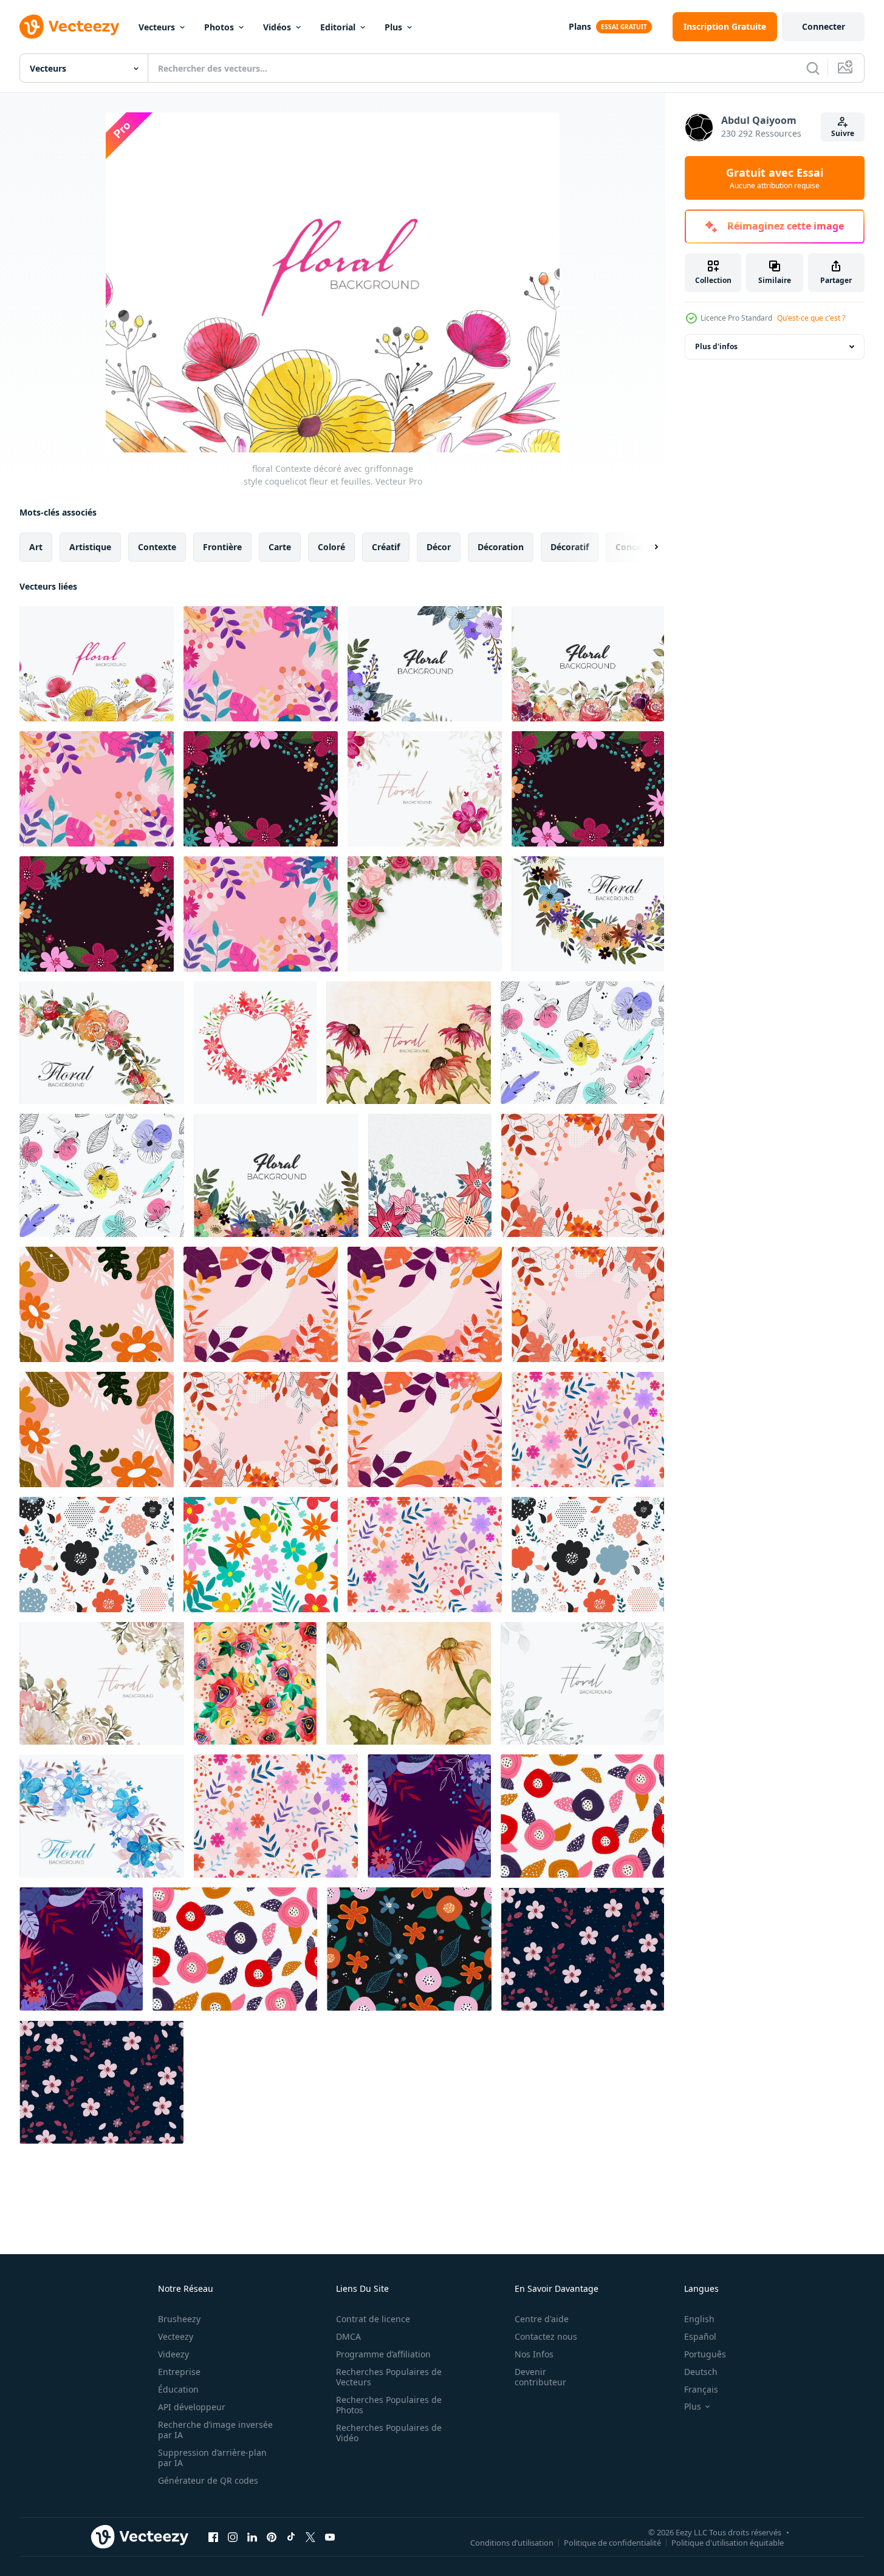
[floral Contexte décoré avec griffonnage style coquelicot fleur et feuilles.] (97, 664)
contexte (157, 547)
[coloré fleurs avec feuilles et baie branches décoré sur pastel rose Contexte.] (261, 664)
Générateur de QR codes (208, 2480)
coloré (331, 547)
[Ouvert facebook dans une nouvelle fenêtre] (213, 2537)
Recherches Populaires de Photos (389, 2405)
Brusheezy (179, 2319)
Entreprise (179, 2372)
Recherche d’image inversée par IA (215, 2430)
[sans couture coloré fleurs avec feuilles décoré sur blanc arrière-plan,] (261, 1555)
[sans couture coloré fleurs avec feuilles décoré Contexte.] (409, 1949)
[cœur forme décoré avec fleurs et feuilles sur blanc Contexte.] (255, 1043)
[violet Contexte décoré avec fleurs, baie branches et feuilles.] (429, 1816)
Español (700, 2336)
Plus (393, 27)
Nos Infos (534, 2354)
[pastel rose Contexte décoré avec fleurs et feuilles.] (97, 1304)
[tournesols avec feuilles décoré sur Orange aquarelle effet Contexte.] (409, 1043)
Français (701, 2389)
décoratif (570, 547)
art (36, 547)
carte (280, 547)
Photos (219, 27)
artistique (90, 547)
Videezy (173, 2354)
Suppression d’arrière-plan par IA (212, 2458)
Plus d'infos (716, 346)
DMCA (348, 2336)
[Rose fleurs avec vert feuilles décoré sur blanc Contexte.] (425, 914)
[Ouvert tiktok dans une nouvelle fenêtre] (291, 2537)
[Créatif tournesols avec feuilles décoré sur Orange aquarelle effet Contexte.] (409, 1683)
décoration (501, 547)
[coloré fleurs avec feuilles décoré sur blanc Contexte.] (425, 664)
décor (439, 547)
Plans (580, 26)
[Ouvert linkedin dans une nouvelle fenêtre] (252, 2537)
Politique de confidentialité (612, 2542)
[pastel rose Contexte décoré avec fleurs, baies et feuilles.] (261, 1304)
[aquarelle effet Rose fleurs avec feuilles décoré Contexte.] (255, 1683)
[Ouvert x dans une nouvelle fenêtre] (310, 2537)
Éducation (178, 2389)
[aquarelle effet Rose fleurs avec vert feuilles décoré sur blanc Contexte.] (588, 664)
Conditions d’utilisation (512, 2542)
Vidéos (277, 27)
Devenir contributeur (540, 2377)
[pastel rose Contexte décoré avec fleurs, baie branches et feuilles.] (583, 1175)
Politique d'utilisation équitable (728, 2542)
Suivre (843, 133)
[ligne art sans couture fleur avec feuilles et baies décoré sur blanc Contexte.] (582, 1043)
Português (705, 2354)
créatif (386, 547)
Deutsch (701, 2372)
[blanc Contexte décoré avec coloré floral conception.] (588, 914)
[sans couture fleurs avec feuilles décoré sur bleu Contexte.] (583, 1949)
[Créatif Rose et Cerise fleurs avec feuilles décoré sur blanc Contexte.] (102, 1683)
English (699, 2319)
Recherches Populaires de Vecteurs (389, 2377)
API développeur (192, 2407)
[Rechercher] (813, 68)
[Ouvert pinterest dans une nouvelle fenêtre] (272, 2537)
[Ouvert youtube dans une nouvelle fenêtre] (330, 2537)
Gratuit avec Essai (775, 178)
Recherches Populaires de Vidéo (389, 2433)
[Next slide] (646, 547)
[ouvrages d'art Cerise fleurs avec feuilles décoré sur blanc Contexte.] (425, 789)
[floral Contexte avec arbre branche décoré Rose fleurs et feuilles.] (102, 1043)
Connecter (824, 26)
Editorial (338, 27)
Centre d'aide (542, 2319)
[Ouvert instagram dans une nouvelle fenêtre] (233, 2537)
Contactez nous (546, 2336)
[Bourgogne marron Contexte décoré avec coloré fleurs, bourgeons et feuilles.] (261, 789)
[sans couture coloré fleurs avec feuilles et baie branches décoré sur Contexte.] (588, 1429)
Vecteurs (157, 27)
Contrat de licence (373, 2319)
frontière (222, 547)
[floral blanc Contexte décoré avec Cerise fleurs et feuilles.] (102, 1816)
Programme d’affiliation (383, 2354)
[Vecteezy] (69, 27)
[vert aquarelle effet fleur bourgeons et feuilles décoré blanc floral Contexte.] (582, 1683)
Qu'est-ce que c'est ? (811, 318)
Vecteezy (176, 2336)
